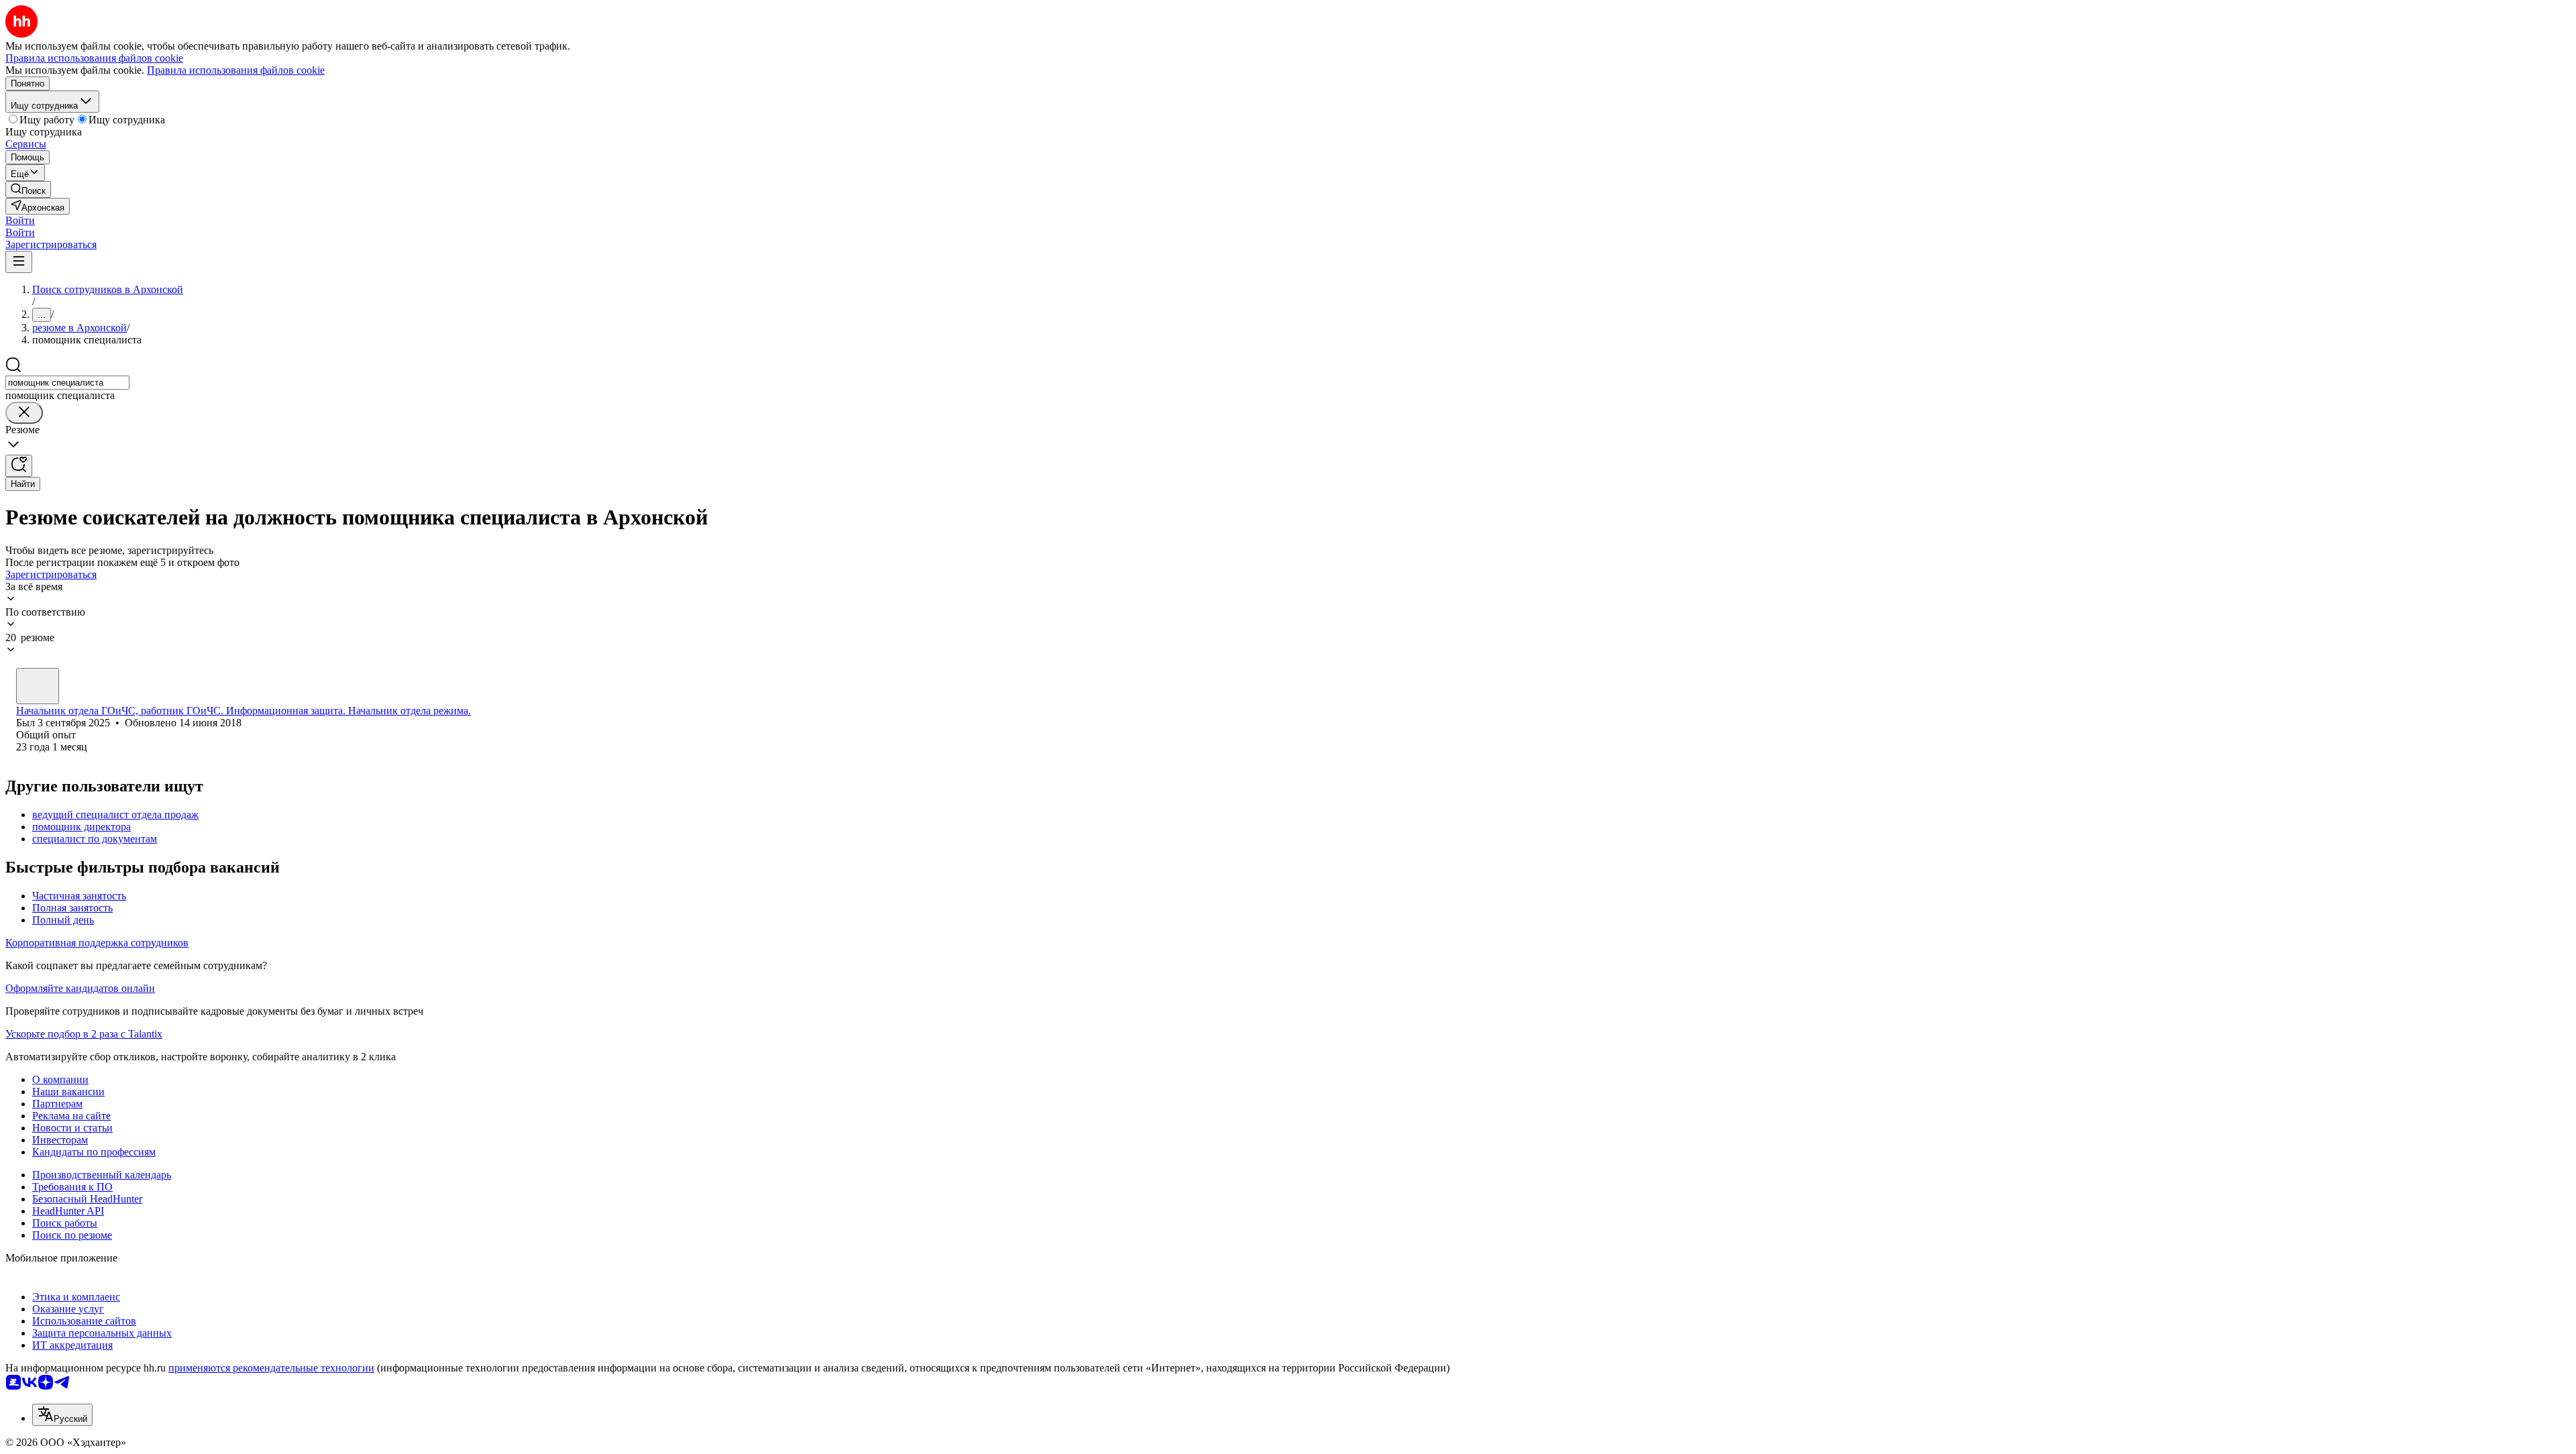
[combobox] (67, 383)
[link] (28, 189)
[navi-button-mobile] (19, 262)
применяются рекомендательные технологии (271, 1368)
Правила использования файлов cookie (236, 70)
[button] (20, 220)
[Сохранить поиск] (19, 466)
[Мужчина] (38, 686)
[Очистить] (24, 413)
